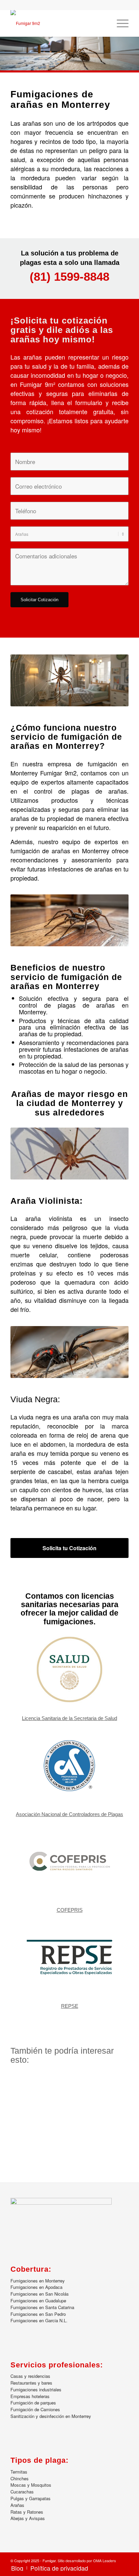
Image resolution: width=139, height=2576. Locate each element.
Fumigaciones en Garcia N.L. (39, 2320)
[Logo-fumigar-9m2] (58, 23)
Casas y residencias (30, 2376)
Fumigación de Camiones (35, 2409)
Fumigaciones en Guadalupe (38, 2301)
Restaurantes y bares (31, 2383)
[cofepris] (69, 1861)
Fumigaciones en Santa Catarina (42, 2307)
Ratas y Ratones (27, 2512)
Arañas (17, 2505)
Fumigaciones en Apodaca (36, 2287)
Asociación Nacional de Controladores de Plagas (69, 1814)
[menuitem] (119, 23)
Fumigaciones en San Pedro (38, 2314)
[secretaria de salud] (69, 1669)
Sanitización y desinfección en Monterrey (51, 2416)
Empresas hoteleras (30, 2396)
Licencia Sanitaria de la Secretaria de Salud (69, 1718)
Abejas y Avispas (28, 2518)
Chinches (20, 2478)
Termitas (19, 2472)
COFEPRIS (70, 1910)
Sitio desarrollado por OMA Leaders (87, 2560)
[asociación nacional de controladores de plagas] (69, 1766)
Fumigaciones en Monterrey (38, 2281)
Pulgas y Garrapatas (31, 2498)
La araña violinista (41, 1218)
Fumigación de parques (33, 2403)
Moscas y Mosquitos (31, 2485)
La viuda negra (31, 1417)
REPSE (70, 2006)
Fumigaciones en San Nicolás (40, 2294)
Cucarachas (22, 2492)
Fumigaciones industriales (36, 2389)
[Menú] (119, 23)
